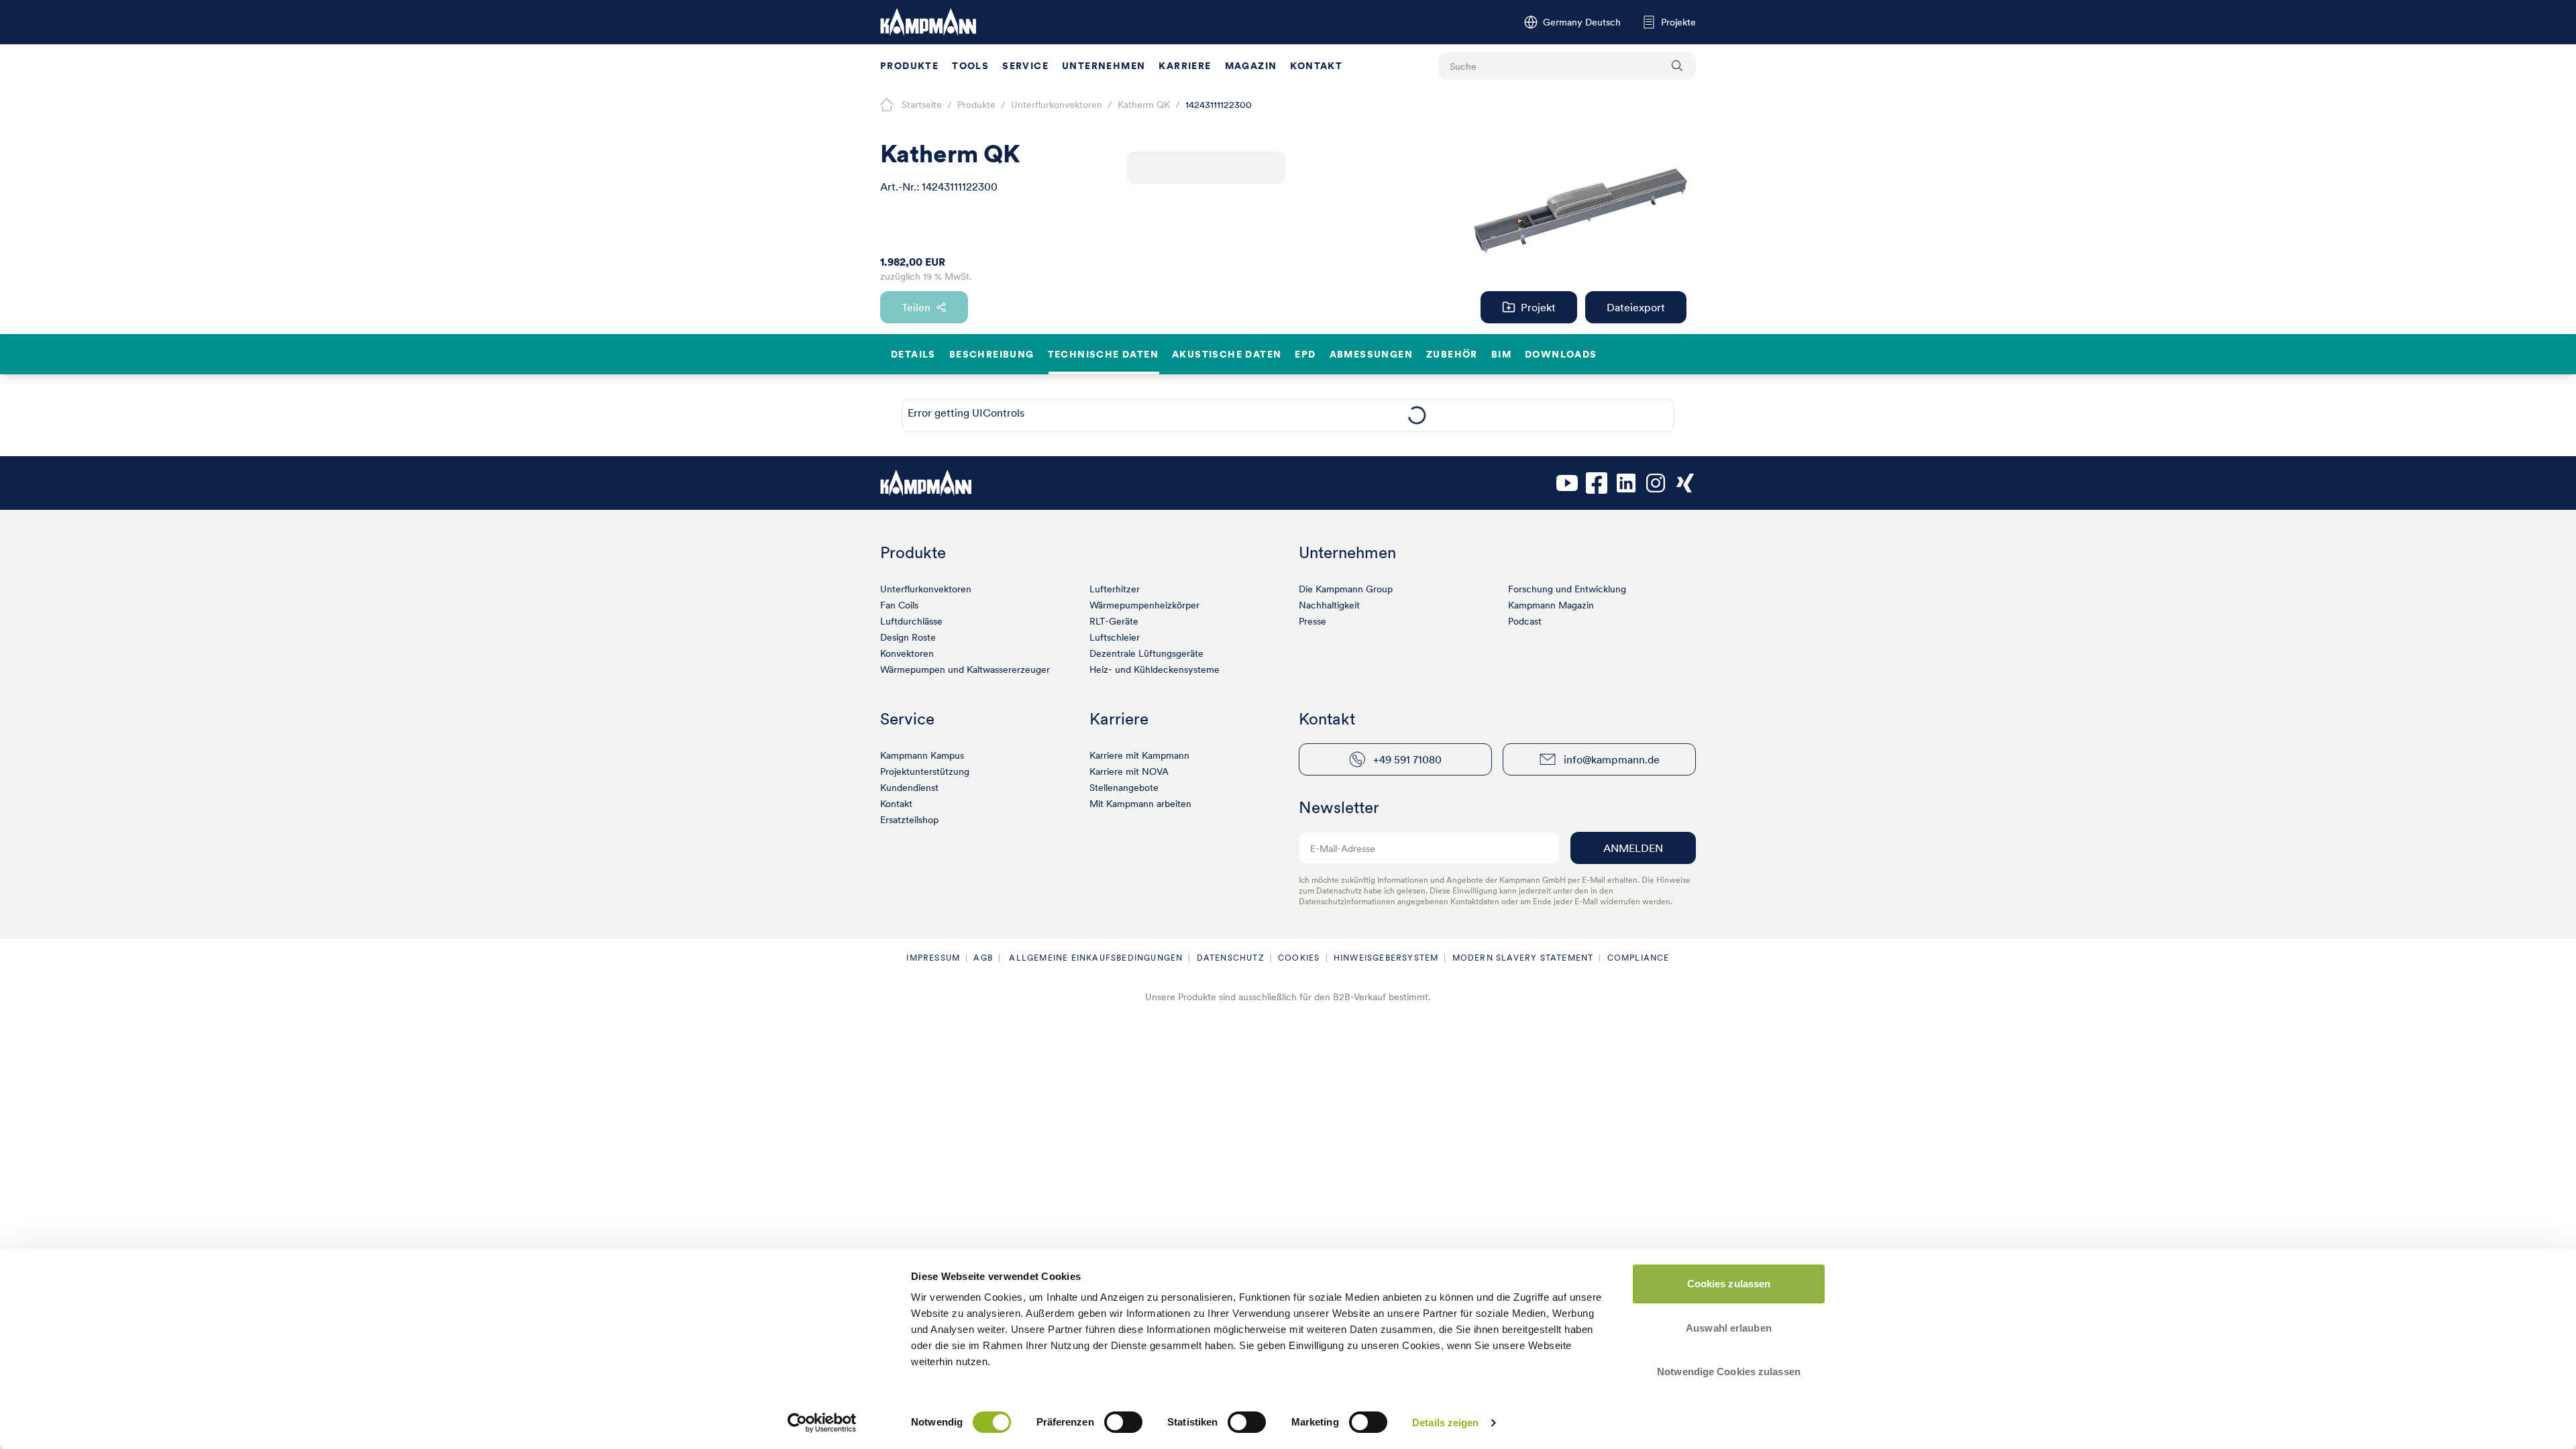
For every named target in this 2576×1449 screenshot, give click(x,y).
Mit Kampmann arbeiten (1140, 804)
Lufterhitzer (1115, 589)
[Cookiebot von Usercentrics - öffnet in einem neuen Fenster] (822, 1423)
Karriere (1185, 66)
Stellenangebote (1124, 788)
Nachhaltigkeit (1329, 605)
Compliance (1639, 958)
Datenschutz (1231, 958)
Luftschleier (1115, 637)
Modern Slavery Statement (1523, 958)
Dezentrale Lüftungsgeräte (1146, 653)
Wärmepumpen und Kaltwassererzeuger (965, 669)
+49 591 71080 (1407, 759)
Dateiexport (1636, 307)
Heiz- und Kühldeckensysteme (1155, 669)
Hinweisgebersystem (1386, 958)
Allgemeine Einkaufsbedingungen (1094, 958)
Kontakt (1316, 66)
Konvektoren (907, 653)
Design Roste (908, 637)
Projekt (1538, 307)
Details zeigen (1445, 1423)
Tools (970, 66)
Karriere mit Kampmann (1139, 755)
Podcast (1525, 621)
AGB (983, 958)
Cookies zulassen (1729, 1284)
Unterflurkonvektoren (926, 589)
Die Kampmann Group (1346, 589)
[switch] (1123, 1422)
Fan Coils (899, 605)
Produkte (909, 66)
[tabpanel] (1416, 415)
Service (1025, 66)
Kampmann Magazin (1551, 605)
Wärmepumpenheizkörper (1144, 605)
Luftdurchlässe (911, 621)
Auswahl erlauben (1729, 1328)
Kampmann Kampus (922, 755)
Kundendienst (909, 788)
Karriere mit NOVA (1129, 771)
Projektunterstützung (925, 771)
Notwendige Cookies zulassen (1729, 1372)
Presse (1312, 621)
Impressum (933, 958)
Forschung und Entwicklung (1567, 589)
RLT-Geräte (1114, 621)
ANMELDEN (1633, 848)
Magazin (1251, 66)
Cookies (1299, 958)
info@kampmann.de (1612, 759)
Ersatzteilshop (909, 820)
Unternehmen (1104, 66)
